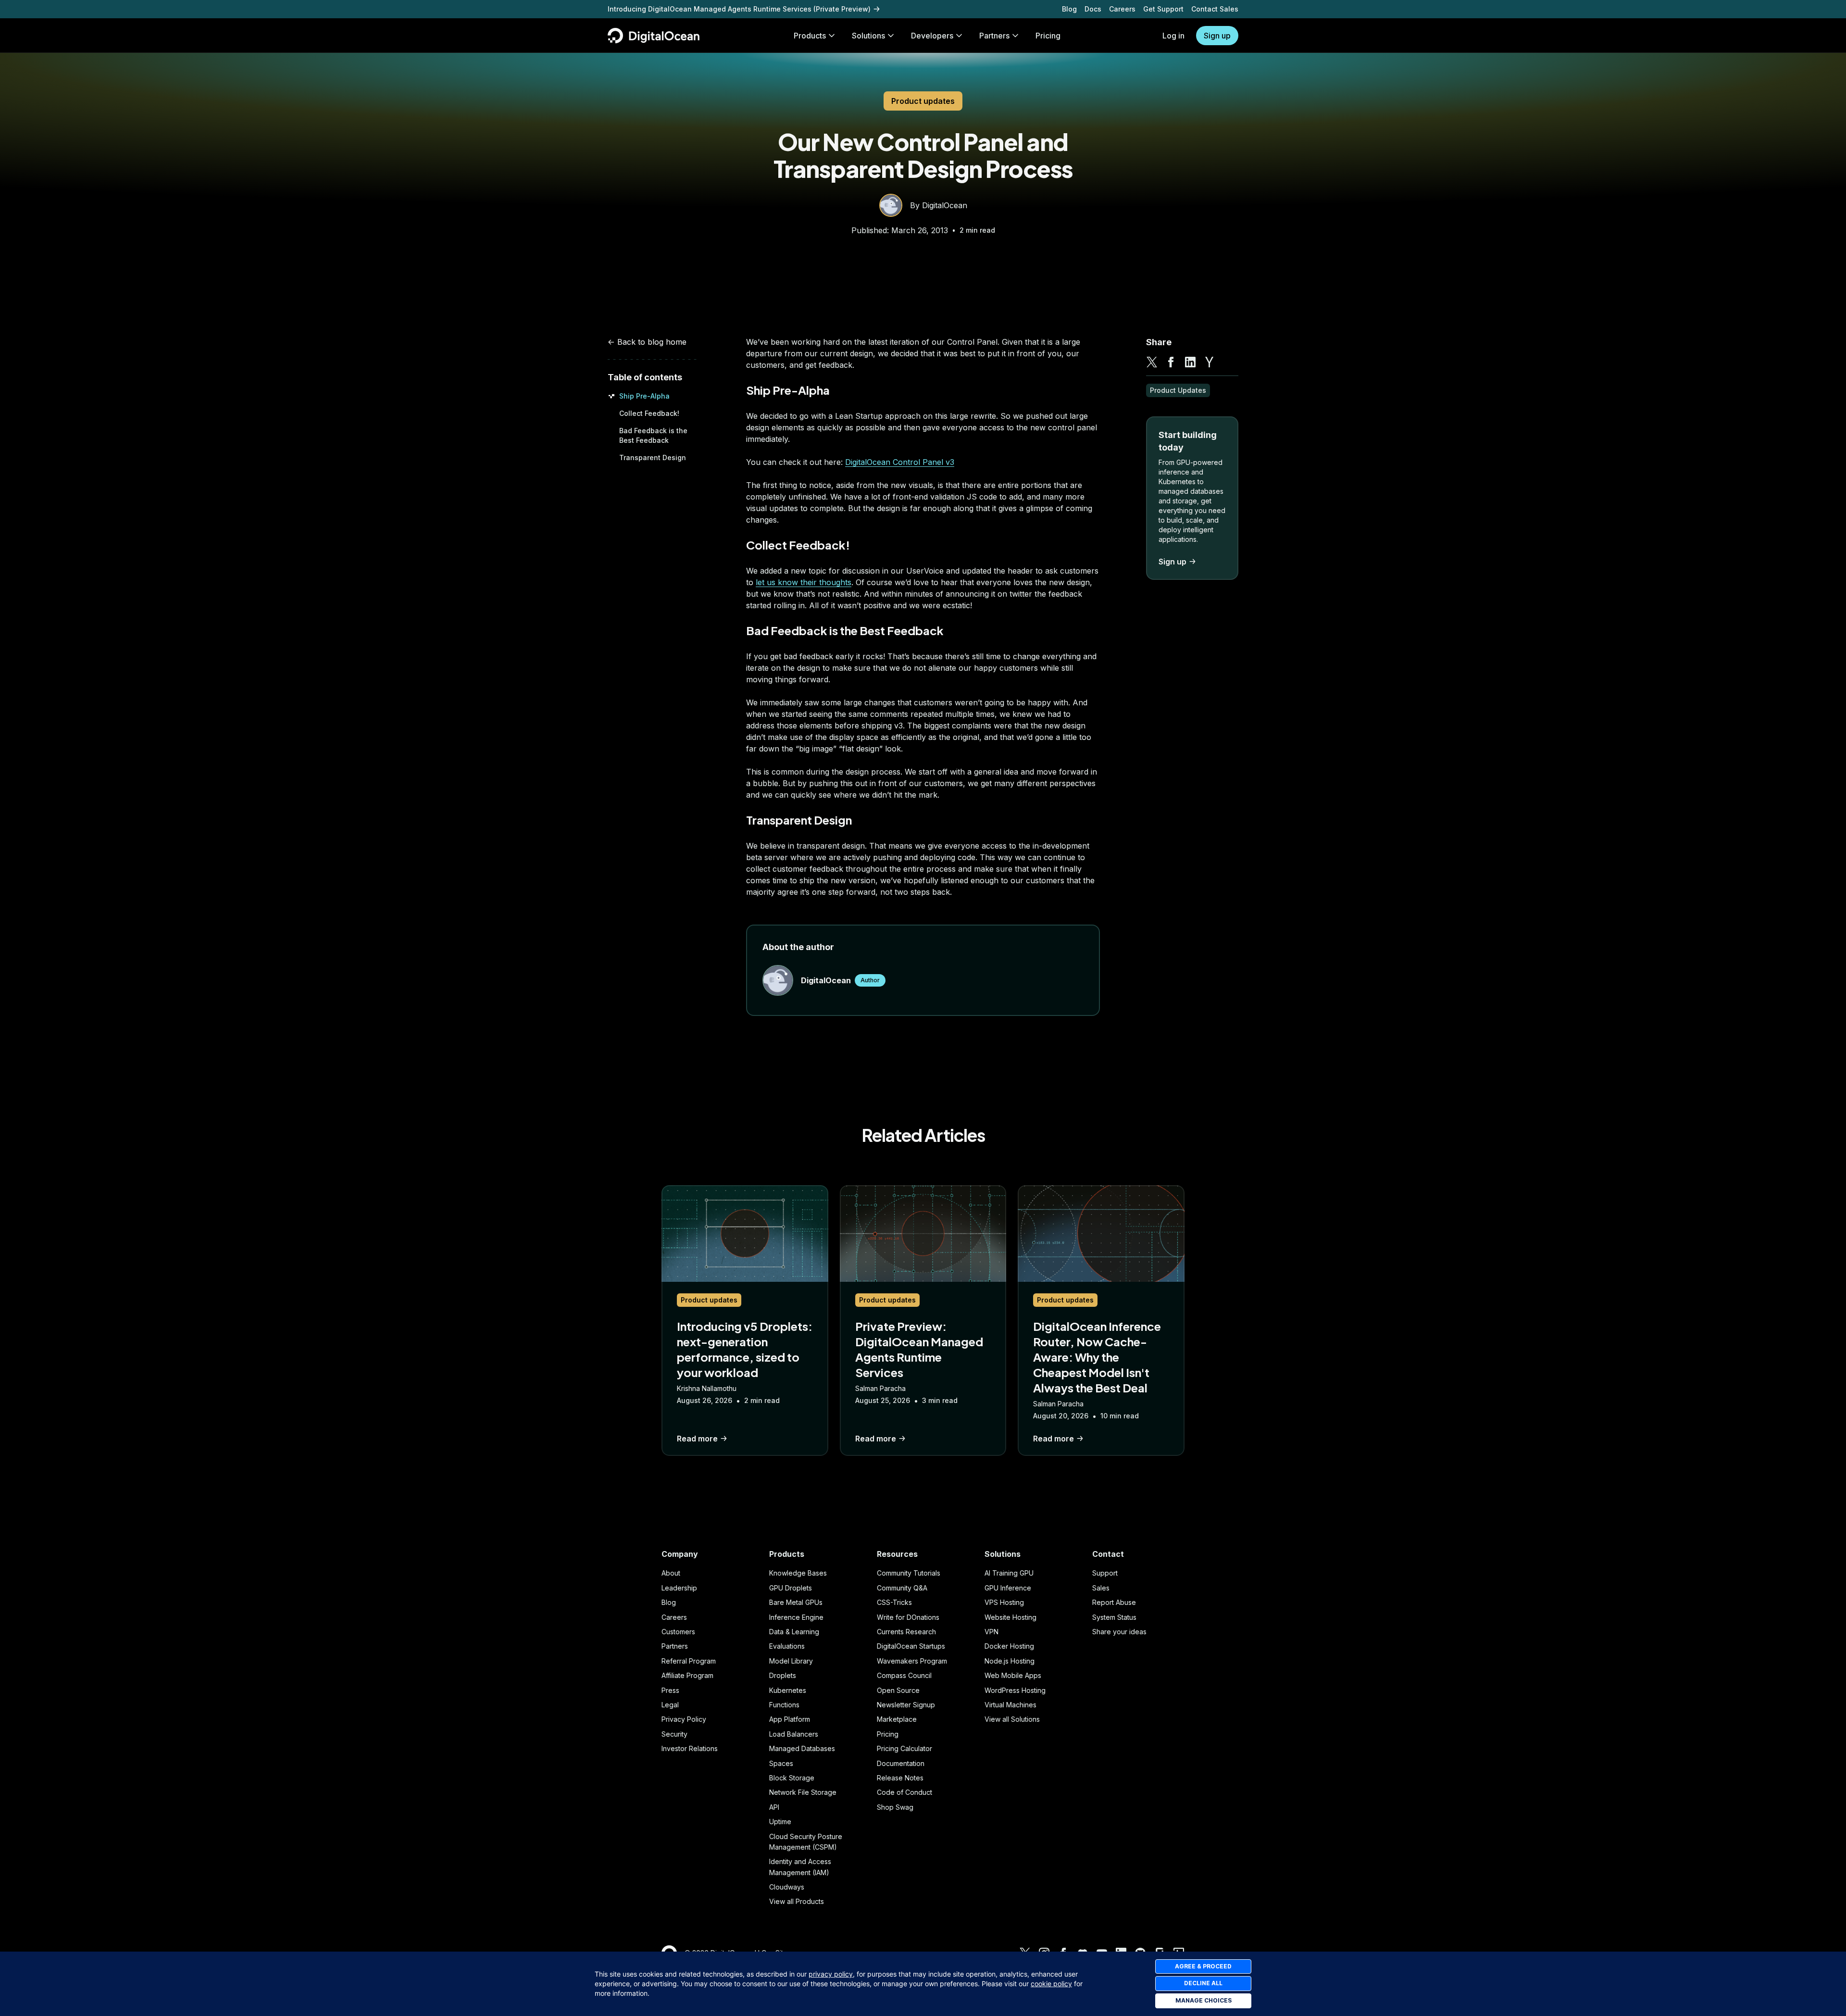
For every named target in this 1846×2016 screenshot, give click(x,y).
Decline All (1203, 1983)
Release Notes (900, 1778)
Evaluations (787, 1646)
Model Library (791, 1661)
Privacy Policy (684, 1719)
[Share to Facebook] (1171, 362)
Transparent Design (653, 457)
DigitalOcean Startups (911, 1646)
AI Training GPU (1009, 1573)
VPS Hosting (1004, 1602)
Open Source (898, 1690)
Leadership (679, 1588)
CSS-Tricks (894, 1602)
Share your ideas (1119, 1632)
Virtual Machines (1010, 1705)
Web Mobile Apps (1013, 1675)
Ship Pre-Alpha (644, 396)
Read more (697, 1439)
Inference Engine (796, 1617)
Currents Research (906, 1632)
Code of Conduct (904, 1792)
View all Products (797, 1901)
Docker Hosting (1009, 1646)
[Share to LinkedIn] (1190, 362)
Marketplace (897, 1719)
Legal (670, 1705)
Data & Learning (794, 1632)
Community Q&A (902, 1588)
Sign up (1217, 36)
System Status (1114, 1617)
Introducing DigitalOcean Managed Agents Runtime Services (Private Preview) (739, 9)
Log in (1173, 36)
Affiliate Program (687, 1675)
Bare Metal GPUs (796, 1602)
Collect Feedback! (649, 413)
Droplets (783, 1675)
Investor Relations (690, 1748)
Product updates (923, 101)
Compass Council (904, 1675)
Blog (1069, 9)
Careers (1122, 9)
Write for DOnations (908, 1617)
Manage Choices (1204, 2000)
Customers (678, 1632)
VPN (992, 1632)
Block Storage (792, 1778)
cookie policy (1051, 1984)
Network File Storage (803, 1792)
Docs (1093, 9)
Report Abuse (1114, 1602)
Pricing (888, 1734)
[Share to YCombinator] (1210, 362)
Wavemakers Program (912, 1661)
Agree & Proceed (1203, 1966)
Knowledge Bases (798, 1573)
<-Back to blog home (647, 342)
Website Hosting (1010, 1617)
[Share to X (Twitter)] (1152, 362)
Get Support (1163, 9)
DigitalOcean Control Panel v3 (900, 462)
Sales (1101, 1588)
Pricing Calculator (904, 1748)
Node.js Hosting (1010, 1661)
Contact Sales (1215, 9)
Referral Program (689, 1661)
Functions (784, 1705)
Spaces (781, 1763)
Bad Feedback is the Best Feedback (845, 630)
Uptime (780, 1822)
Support (1105, 1573)
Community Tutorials (909, 1573)
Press (670, 1690)
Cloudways (787, 1887)
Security (674, 1734)
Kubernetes (788, 1690)
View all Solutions (1012, 1719)
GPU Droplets (791, 1588)
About (671, 1573)
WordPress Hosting (1015, 1690)
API (774, 1807)
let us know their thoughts (804, 582)
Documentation (901, 1763)
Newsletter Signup (906, 1705)
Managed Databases (802, 1748)
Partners (675, 1646)
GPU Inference (1008, 1588)
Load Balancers (794, 1734)
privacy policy (831, 1974)
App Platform (790, 1719)
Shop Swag (895, 1807)
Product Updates (1178, 390)
